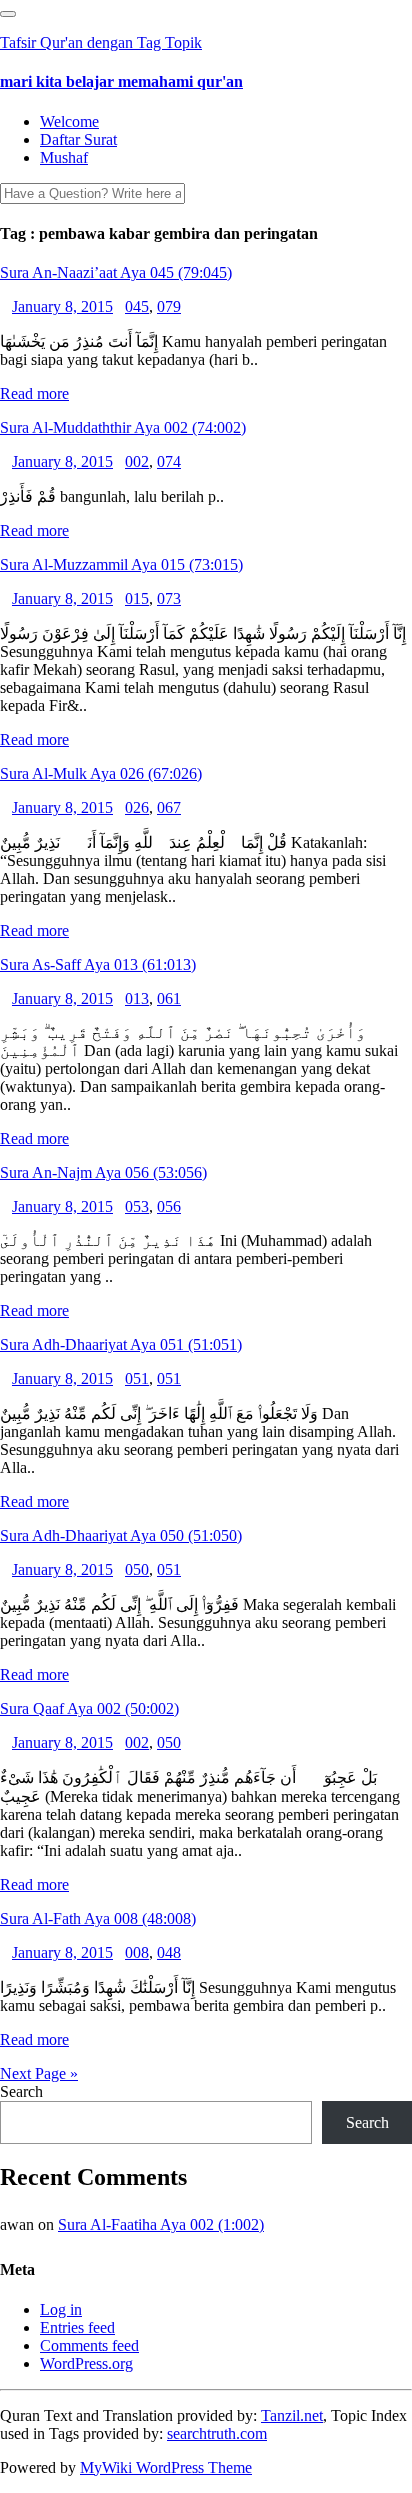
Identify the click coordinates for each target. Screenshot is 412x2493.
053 (137, 1206)
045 (137, 306)
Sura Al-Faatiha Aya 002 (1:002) (161, 2224)
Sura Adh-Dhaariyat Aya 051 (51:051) (121, 1344)
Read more (34, 393)
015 (137, 598)
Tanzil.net (292, 2415)
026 (137, 807)
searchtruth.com (217, 2433)
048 (169, 1952)
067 (169, 807)
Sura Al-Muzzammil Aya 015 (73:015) (121, 564)
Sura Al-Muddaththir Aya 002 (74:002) (123, 427)
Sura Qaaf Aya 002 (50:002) (89, 1708)
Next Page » (39, 2073)
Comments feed (89, 2345)
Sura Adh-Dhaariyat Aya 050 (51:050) (121, 1535)
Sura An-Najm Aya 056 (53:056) (103, 1172)
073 (169, 598)
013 (137, 998)
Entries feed (77, 2327)
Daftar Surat (78, 139)
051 (137, 1378)
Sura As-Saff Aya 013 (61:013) (98, 964)
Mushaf (64, 157)
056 (169, 1206)
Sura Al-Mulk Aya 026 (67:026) (101, 773)
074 (169, 461)
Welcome (69, 121)
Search (21, 2091)
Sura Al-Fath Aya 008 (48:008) (98, 1918)
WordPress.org (86, 2363)
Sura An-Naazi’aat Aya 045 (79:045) (116, 272)
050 (137, 1569)
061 (169, 998)
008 (137, 1952)
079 (169, 306)
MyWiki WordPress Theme (166, 2467)
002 (137, 461)
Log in (61, 2309)
